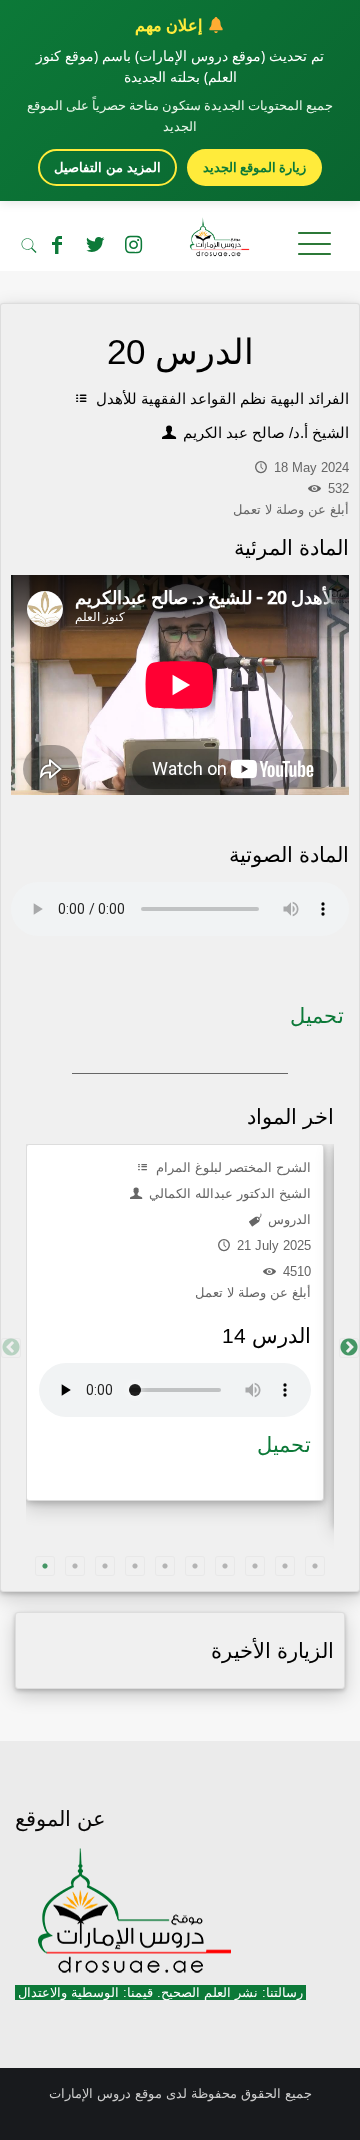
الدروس (287, 1219)
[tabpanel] (175, 1322)
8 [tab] (255, 1566)
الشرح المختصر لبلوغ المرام (231, 1167)
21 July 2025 (272, 1245)
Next (349, 1348)
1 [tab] (45, 1566)
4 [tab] (135, 1566)
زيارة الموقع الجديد (254, 167)
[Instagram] (133, 245)
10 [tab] (315, 1566)
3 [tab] (105, 1566)
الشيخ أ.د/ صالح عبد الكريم (264, 432)
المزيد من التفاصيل (107, 167)
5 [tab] (165, 1566)
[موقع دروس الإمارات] (180, 241)
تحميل (317, 1015)
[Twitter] (95, 245)
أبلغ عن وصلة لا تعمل (253, 1292)
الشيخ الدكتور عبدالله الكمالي (228, 1193)
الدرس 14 (266, 1335)
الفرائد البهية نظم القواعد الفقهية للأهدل (220, 398)
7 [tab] (225, 1566)
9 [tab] (285, 1566)
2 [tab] (75, 1566)
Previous (11, 1348)
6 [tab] (195, 1566)
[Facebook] (57, 245)
